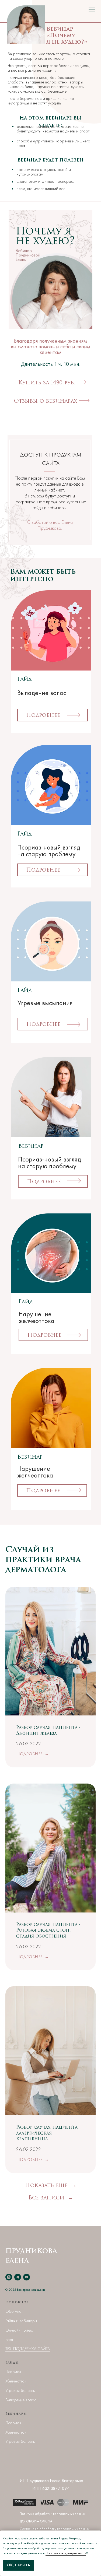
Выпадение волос (21, 2400)
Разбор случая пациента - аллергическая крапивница (48, 2133)
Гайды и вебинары (21, 2321)
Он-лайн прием (19, 2330)
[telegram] (18, 2277)
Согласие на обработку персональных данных (55, 2529)
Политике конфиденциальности (66, 2553)
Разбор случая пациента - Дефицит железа (48, 1731)
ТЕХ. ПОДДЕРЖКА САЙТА (28, 2349)
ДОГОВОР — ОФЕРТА (36, 2521)
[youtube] (27, 2277)
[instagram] (9, 2277)
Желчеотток (16, 2381)
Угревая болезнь (20, 2390)
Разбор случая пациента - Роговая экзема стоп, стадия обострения (48, 1930)
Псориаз (13, 2372)
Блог (9, 2340)
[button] (50, 401)
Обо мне (13, 2311)
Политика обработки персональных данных (53, 2514)
